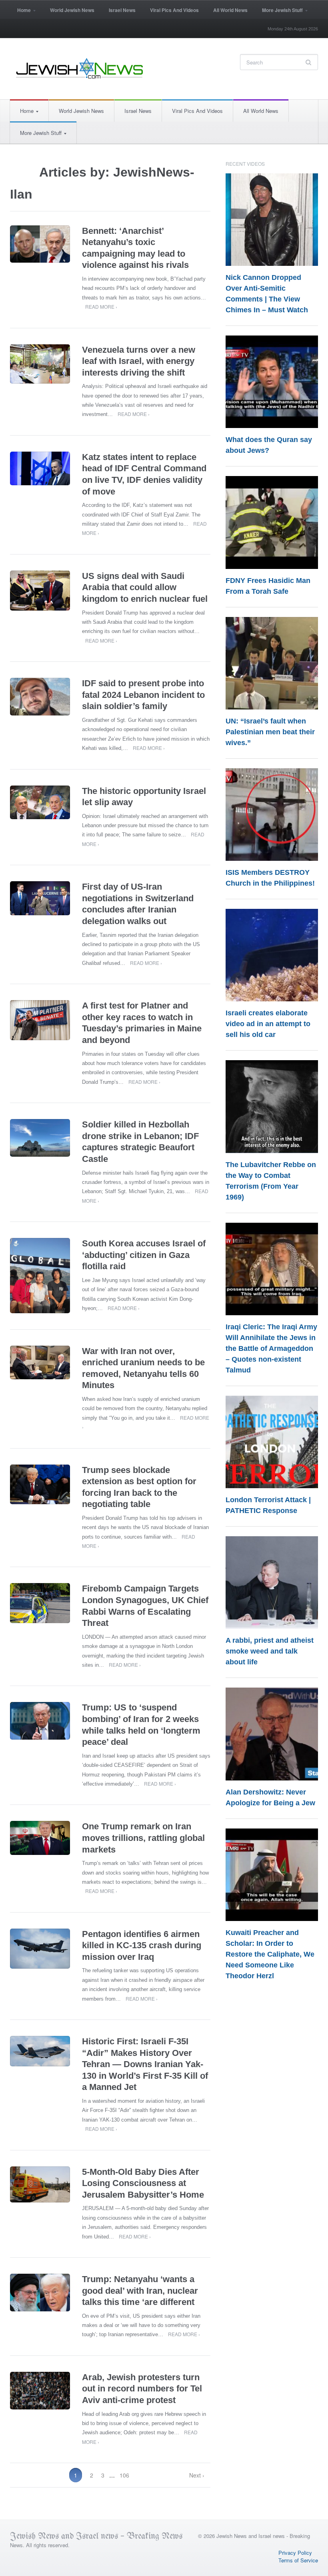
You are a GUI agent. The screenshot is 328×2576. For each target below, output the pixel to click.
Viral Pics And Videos (174, 10)
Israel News (122, 10)
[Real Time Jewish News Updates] (80, 68)
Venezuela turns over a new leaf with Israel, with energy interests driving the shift (139, 361)
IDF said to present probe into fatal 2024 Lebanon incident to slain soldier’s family (143, 695)
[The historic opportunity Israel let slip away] (40, 803)
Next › (197, 2475)
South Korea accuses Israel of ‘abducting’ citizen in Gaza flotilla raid (144, 1255)
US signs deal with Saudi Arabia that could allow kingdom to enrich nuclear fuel (145, 587)
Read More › (101, 306)
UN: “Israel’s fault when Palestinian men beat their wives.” (270, 732)
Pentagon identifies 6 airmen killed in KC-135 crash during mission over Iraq (142, 1945)
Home (20, 13)
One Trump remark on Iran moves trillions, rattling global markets (143, 1838)
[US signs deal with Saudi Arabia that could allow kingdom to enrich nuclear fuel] (40, 591)
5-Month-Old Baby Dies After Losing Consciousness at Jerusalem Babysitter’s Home (143, 2183)
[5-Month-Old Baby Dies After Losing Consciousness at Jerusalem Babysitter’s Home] (40, 2184)
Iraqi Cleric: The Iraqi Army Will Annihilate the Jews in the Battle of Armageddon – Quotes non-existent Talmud (271, 1348)
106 (124, 2475)
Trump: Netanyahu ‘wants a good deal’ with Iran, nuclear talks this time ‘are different (140, 2291)
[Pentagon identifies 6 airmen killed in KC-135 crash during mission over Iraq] (40, 1949)
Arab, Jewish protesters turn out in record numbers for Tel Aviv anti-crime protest (142, 2389)
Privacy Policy (295, 2553)
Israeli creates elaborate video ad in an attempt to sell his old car (268, 1024)
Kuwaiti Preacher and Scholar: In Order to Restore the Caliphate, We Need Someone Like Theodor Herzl (270, 1954)
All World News (230, 10)
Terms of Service (298, 2560)
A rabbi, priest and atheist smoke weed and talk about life (270, 1651)
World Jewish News (72, 10)
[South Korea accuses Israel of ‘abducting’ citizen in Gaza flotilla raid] (40, 1276)
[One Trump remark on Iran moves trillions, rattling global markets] (40, 1838)
